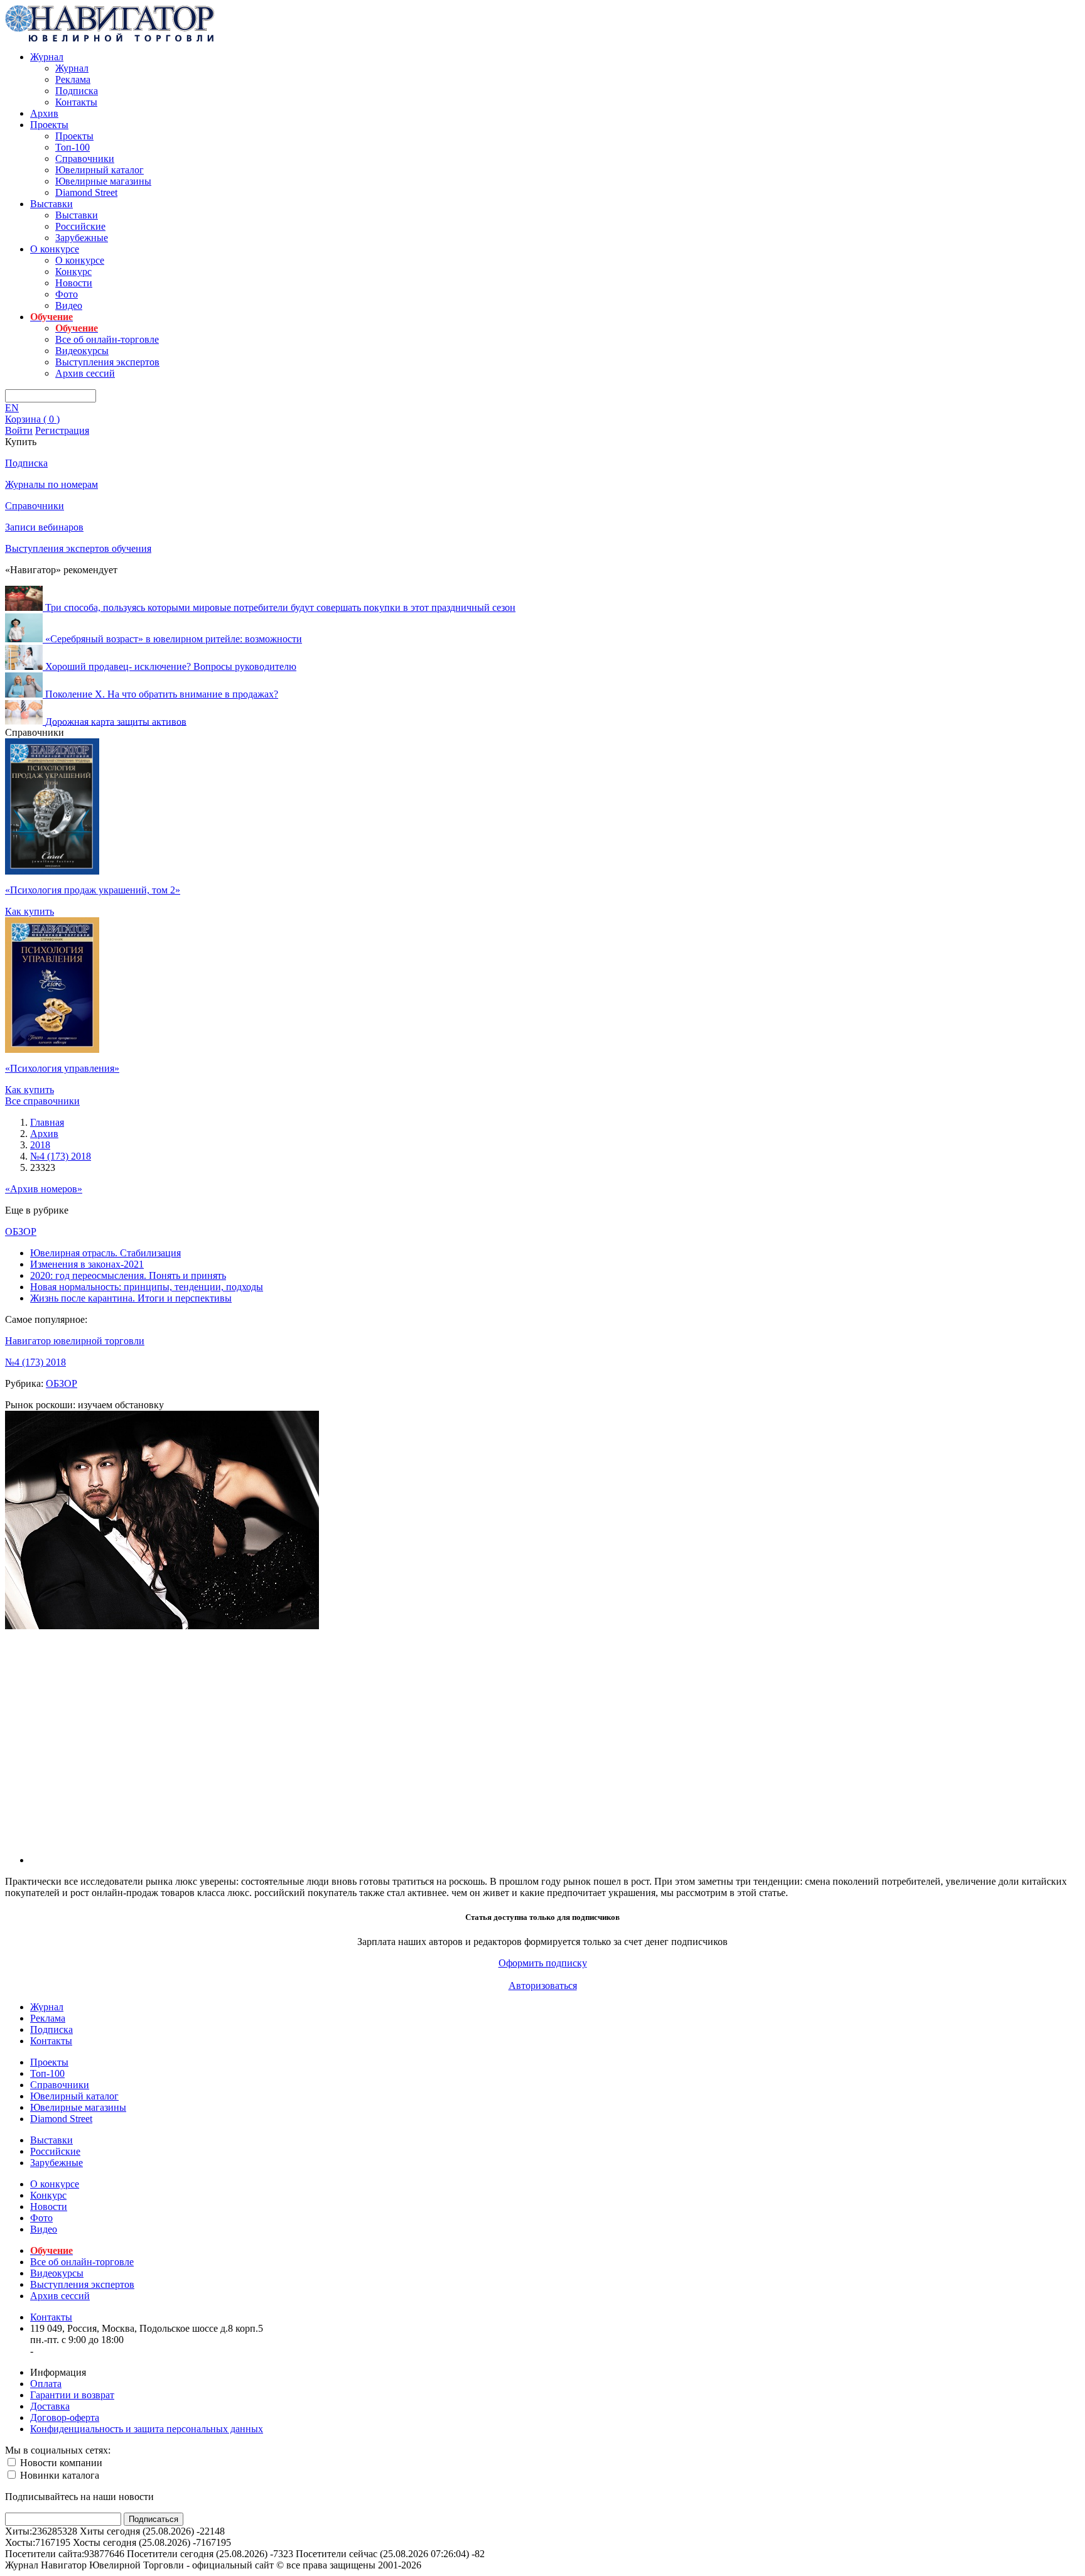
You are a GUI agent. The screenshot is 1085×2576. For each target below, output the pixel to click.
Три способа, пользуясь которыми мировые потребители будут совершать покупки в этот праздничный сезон (280, 607)
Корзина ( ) (32, 419)
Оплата (46, 2384)
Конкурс (73, 272)
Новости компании (60, 2463)
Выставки (51, 204)
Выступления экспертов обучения (78, 548)
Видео (69, 305)
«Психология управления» (62, 1068)
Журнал (47, 57)
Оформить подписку (543, 1963)
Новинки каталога (58, 2475)
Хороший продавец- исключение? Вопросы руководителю (171, 666)
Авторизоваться (543, 1986)
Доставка (50, 2406)
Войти (19, 430)
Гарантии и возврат (72, 2395)
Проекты (49, 125)
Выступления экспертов (107, 362)
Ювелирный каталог (100, 170)
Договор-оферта (65, 2417)
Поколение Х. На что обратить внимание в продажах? (162, 694)
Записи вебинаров (44, 527)
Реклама (73, 79)
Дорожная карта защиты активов (116, 721)
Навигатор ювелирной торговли (75, 1341)
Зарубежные (82, 238)
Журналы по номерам (51, 484)
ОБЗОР (21, 1231)
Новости (74, 283)
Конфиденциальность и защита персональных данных (147, 2429)
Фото (67, 294)
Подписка (77, 91)
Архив (44, 113)
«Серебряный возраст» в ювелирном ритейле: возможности (174, 639)
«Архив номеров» (44, 1189)
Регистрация (62, 430)
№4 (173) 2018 (35, 1362)
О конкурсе (55, 249)
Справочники (85, 159)
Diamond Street (86, 192)
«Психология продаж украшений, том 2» (93, 890)
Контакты (76, 102)
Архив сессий (85, 373)
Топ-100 (73, 147)
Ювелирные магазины (103, 181)
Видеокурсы (82, 351)
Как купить (30, 911)
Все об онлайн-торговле (107, 339)
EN (12, 408)
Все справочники (42, 1101)
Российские (80, 226)
